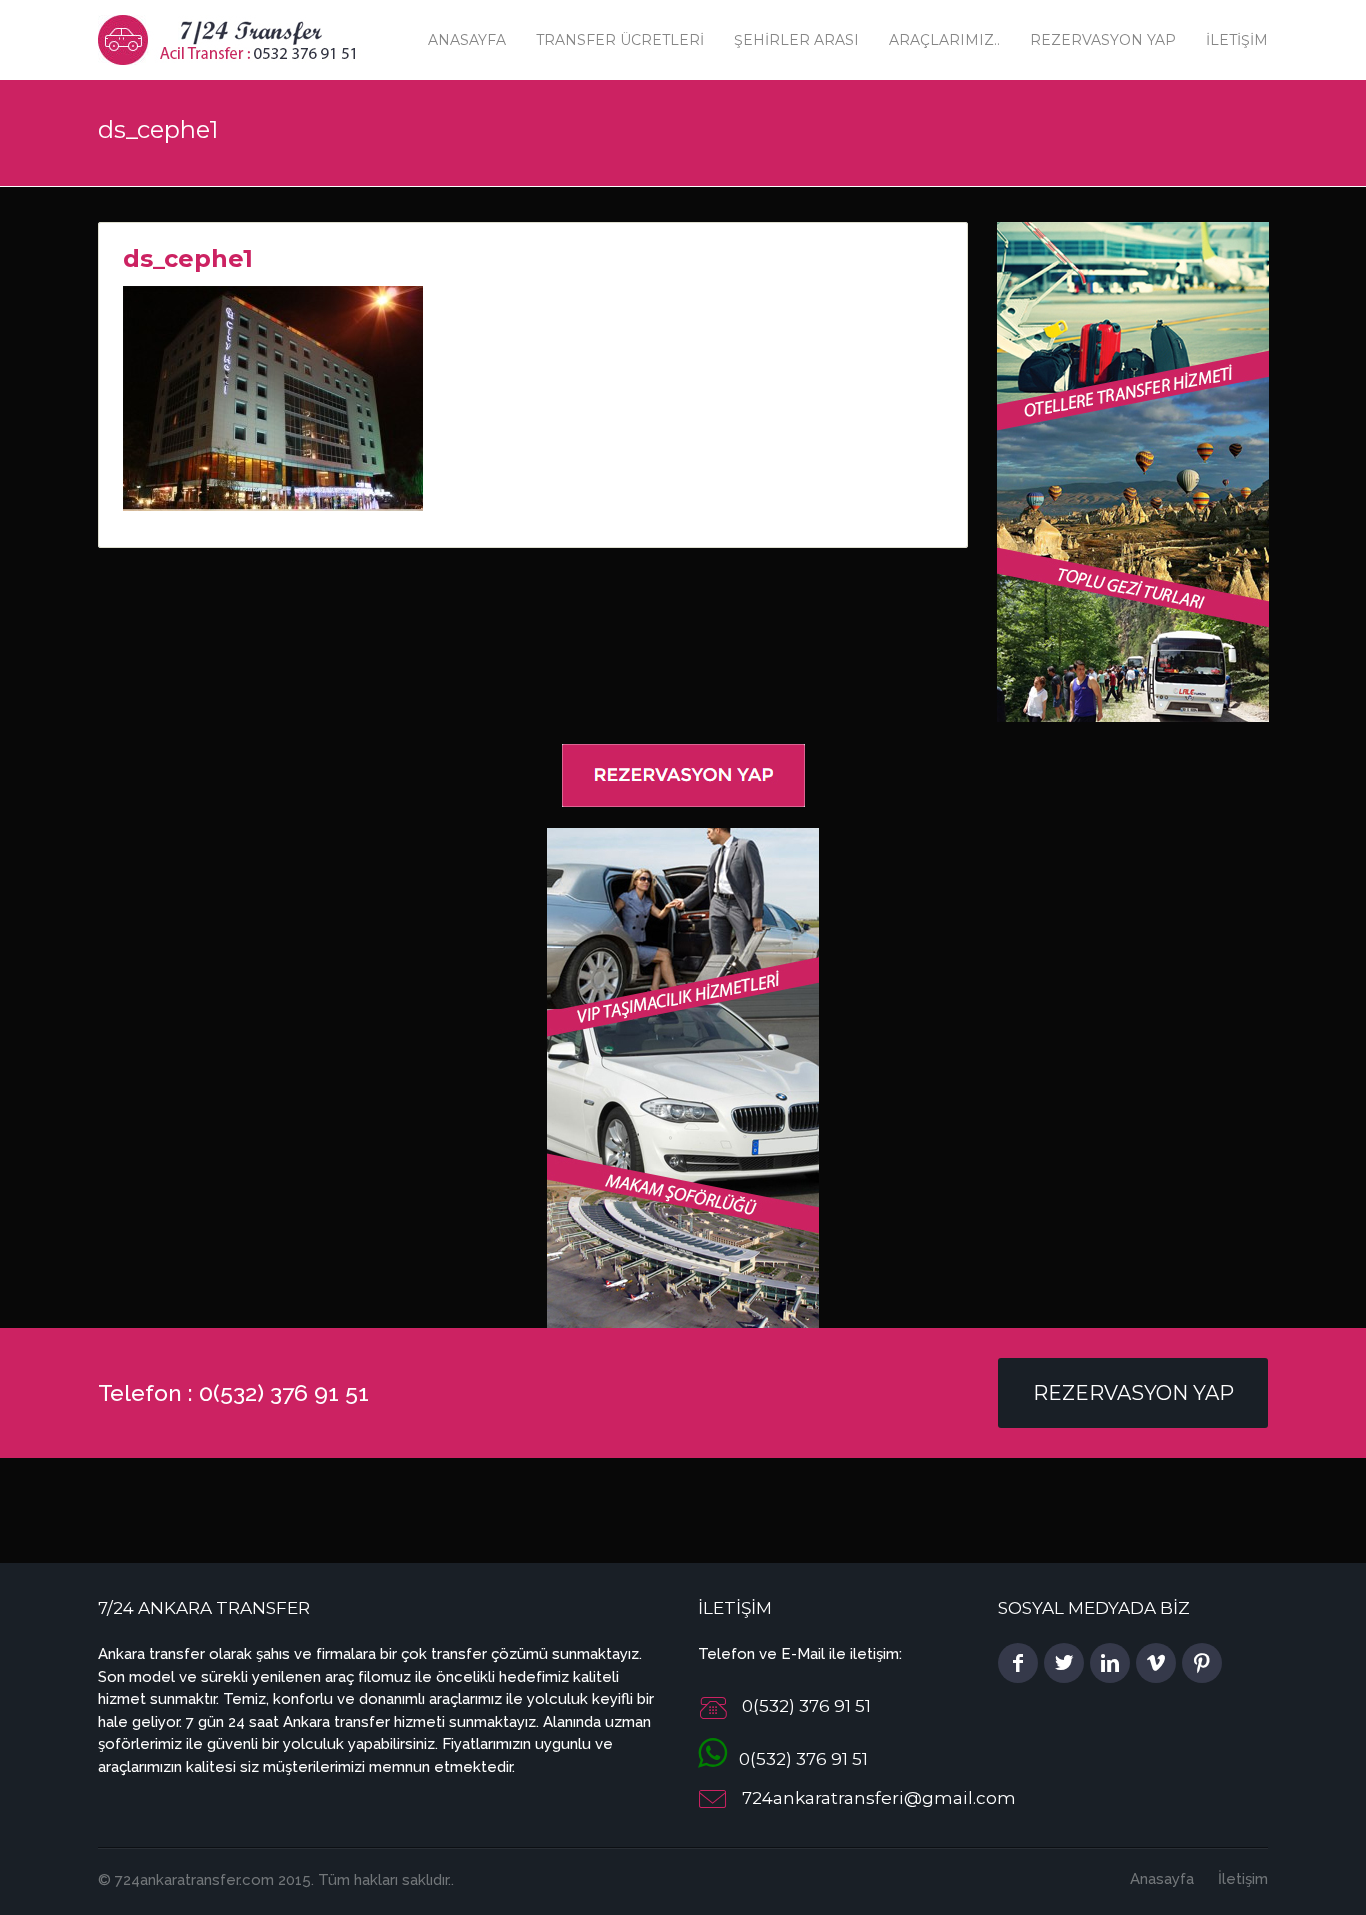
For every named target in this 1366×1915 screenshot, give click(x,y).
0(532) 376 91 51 (797, 1759)
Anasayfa (467, 40)
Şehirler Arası (796, 40)
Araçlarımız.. (944, 40)
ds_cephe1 (188, 258)
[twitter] (1064, 1663)
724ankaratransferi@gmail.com (879, 1798)
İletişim (1237, 40)
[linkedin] (1110, 1663)
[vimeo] (1156, 1663)
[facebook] (1018, 1663)
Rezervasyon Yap (1103, 40)
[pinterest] (1202, 1663)
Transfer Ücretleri (620, 40)
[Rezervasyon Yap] (683, 774)
